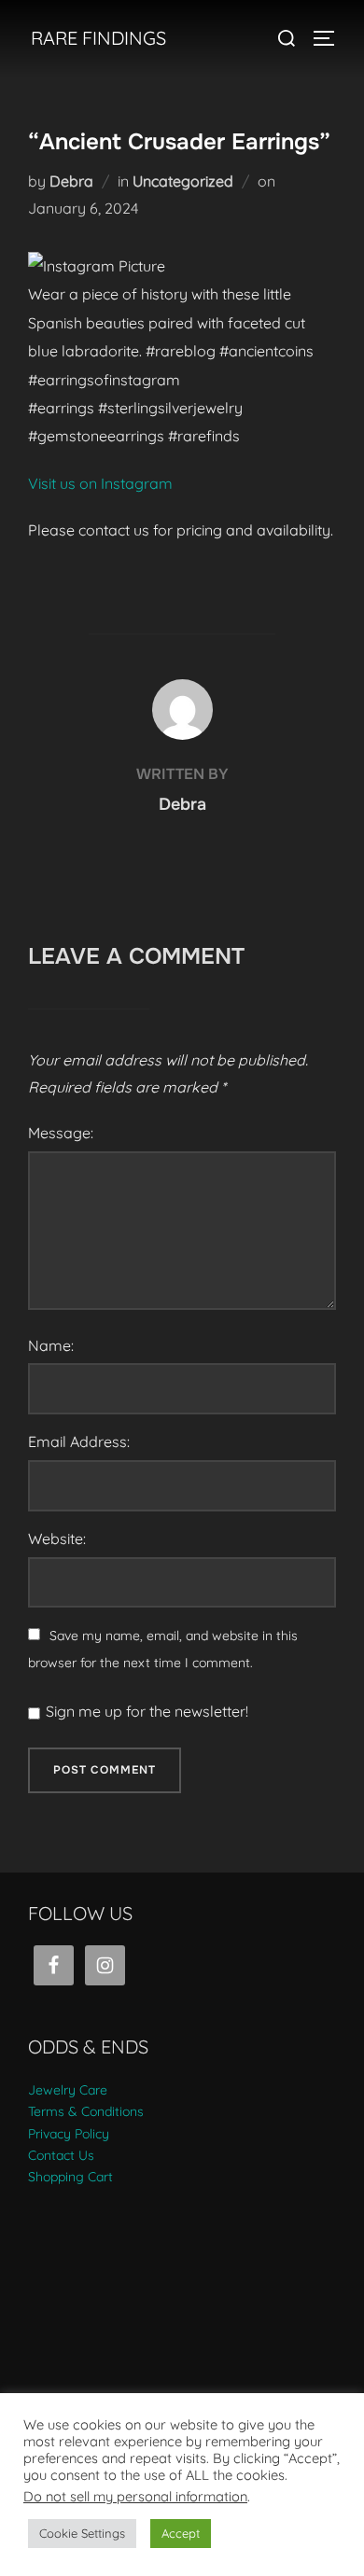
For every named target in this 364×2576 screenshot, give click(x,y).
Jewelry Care (68, 2090)
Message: (61, 1133)
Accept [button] (181, 2533)
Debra (71, 181)
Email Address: (79, 1441)
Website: (57, 1539)
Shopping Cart (70, 2177)
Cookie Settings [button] (82, 2533)
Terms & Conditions (86, 2111)
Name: (51, 1345)
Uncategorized (183, 181)
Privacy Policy (69, 2134)
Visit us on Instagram (100, 483)
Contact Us (61, 2155)
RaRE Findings (98, 38)
